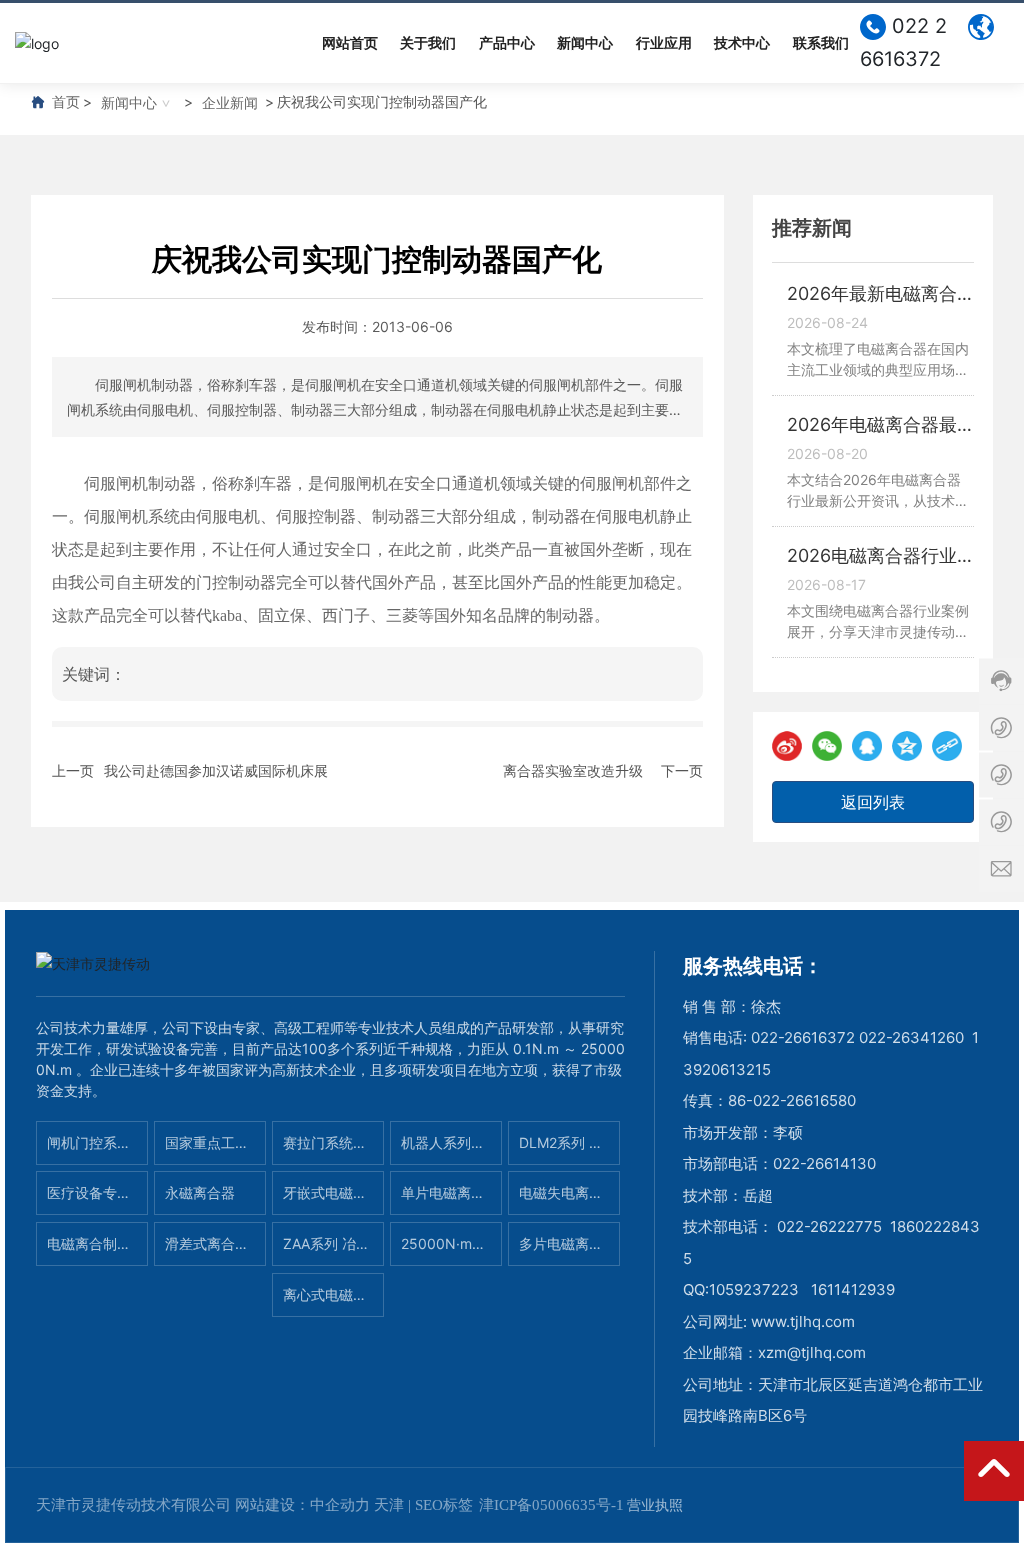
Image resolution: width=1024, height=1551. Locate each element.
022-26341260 (911, 1037)
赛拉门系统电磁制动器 (325, 1149)
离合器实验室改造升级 (573, 770)
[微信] (827, 746)
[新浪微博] (787, 746)
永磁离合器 (200, 1192)
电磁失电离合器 (561, 1199)
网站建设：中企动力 (302, 1505)
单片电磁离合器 (443, 1199)
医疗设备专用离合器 (89, 1199)
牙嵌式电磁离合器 (325, 1199)
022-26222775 (829, 1226)
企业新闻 (230, 102)
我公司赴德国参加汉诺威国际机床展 (216, 770)
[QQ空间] (907, 746)
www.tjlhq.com (803, 1321)
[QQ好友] (867, 746)
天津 (389, 1505)
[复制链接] (947, 746)
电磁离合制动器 (89, 1250)
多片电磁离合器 (561, 1250)
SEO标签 (444, 1505)
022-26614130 (824, 1163)
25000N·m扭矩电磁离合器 (443, 1250)
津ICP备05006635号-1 (551, 1505)
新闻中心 (129, 102)
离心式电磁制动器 (325, 1301)
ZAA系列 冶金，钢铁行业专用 (325, 1250)
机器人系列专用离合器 (443, 1149)
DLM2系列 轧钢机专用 (561, 1149)
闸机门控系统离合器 (89, 1149)
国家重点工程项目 (207, 1149)
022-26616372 (803, 1037)
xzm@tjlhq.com (812, 1352)
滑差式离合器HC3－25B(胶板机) (209, 1250)
